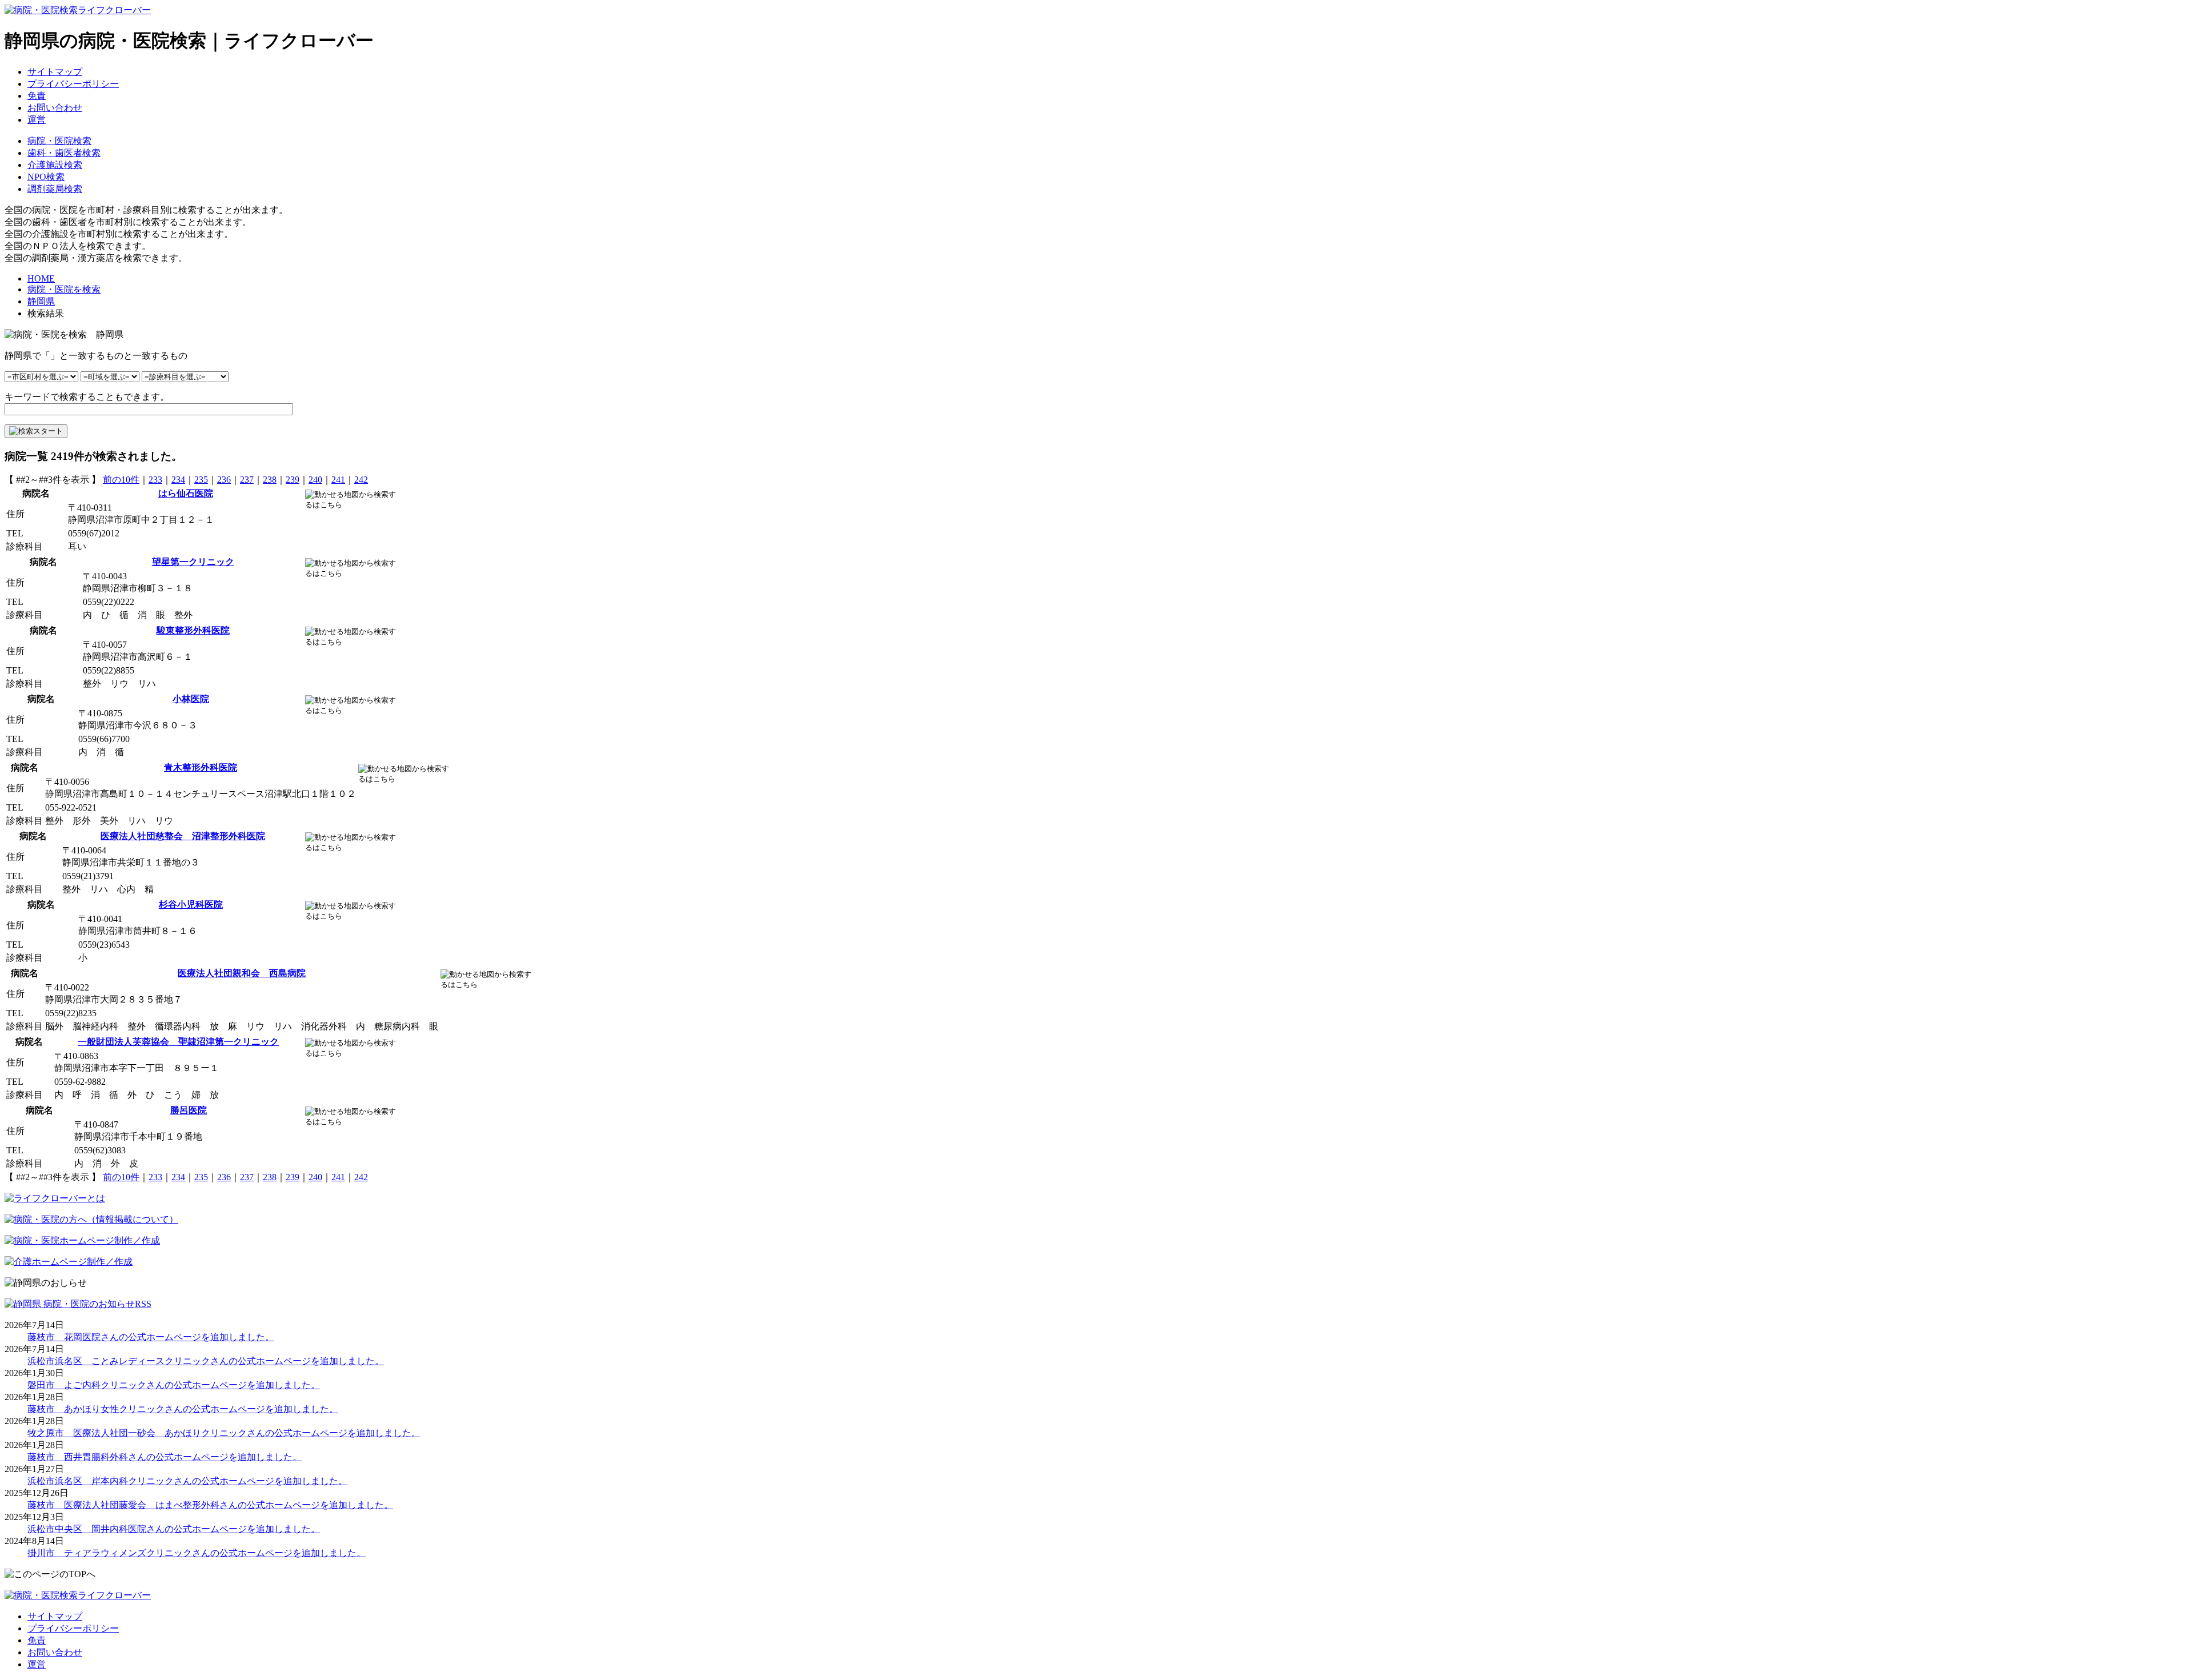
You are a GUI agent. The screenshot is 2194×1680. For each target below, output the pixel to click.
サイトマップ (55, 72)
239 (293, 480)
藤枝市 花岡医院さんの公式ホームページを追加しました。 (151, 1337)
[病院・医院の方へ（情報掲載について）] (91, 1219)
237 (247, 480)
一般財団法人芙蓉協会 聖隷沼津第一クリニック (178, 1042)
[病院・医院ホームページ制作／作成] (82, 1240)
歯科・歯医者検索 (64, 153)
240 (315, 480)
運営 (37, 120)
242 (361, 480)
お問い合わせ (55, 108)
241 (338, 480)
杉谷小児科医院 (191, 905)
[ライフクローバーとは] (55, 1198)
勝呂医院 (189, 1110)
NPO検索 (46, 177)
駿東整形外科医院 (193, 630)
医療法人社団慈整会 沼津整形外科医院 (183, 836)
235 (201, 480)
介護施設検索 (55, 165)
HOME (41, 278)
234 (178, 480)
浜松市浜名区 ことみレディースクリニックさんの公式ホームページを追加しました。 (206, 1361)
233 (155, 480)
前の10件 (121, 480)
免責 (37, 96)
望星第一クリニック (193, 562)
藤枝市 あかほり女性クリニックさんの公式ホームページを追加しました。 (183, 1409)
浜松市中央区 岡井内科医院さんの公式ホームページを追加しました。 (174, 1529)
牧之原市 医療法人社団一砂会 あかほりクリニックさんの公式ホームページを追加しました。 (224, 1433)
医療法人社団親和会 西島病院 (242, 973)
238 (270, 480)
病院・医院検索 (59, 141)
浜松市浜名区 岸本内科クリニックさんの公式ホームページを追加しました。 (187, 1481)
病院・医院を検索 (64, 289)
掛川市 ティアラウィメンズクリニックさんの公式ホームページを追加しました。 (197, 1553)
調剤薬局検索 (55, 189)
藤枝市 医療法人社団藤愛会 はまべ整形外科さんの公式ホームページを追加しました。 (210, 1505)
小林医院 (191, 699)
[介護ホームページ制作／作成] (69, 1262)
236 (224, 480)
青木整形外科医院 (201, 767)
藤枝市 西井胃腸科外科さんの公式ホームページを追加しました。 (165, 1457)
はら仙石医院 (186, 493)
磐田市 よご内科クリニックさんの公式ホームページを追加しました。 (174, 1385)
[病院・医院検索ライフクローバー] (78, 1595)
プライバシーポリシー (73, 84)
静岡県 (41, 301)
